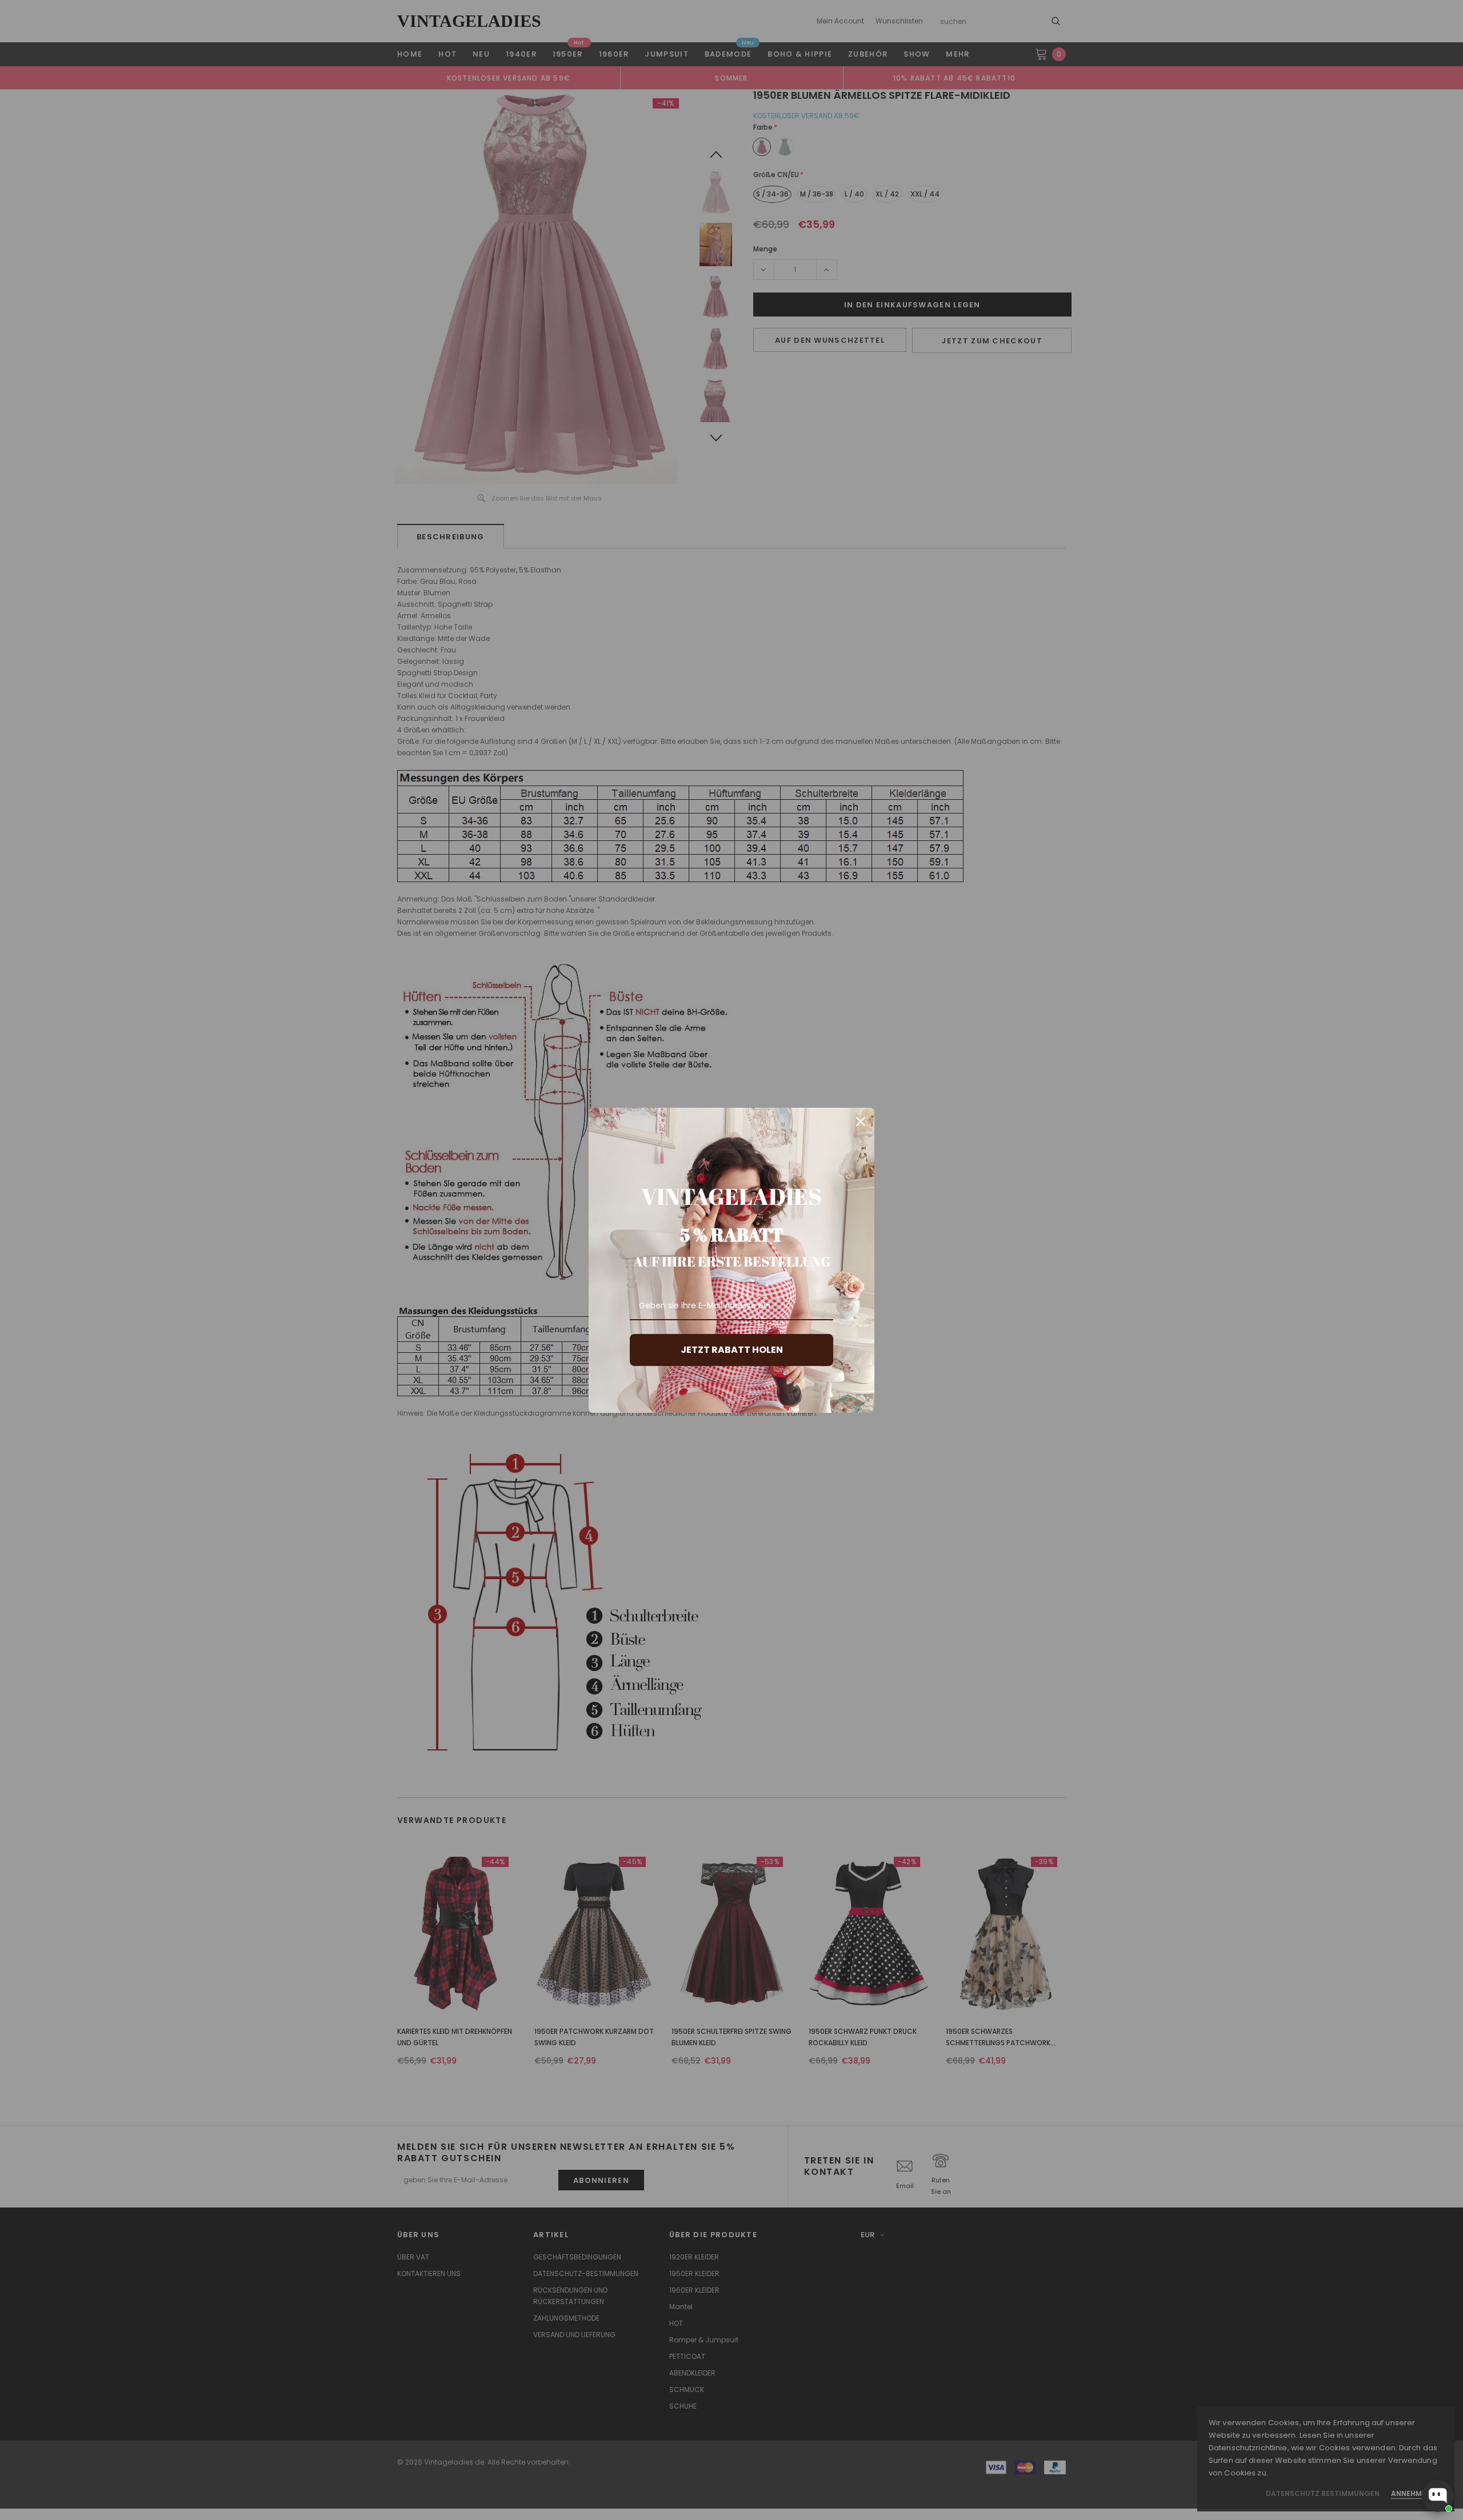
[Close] (861, 1121)
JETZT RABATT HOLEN (732, 1350)
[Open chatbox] (1438, 2496)
